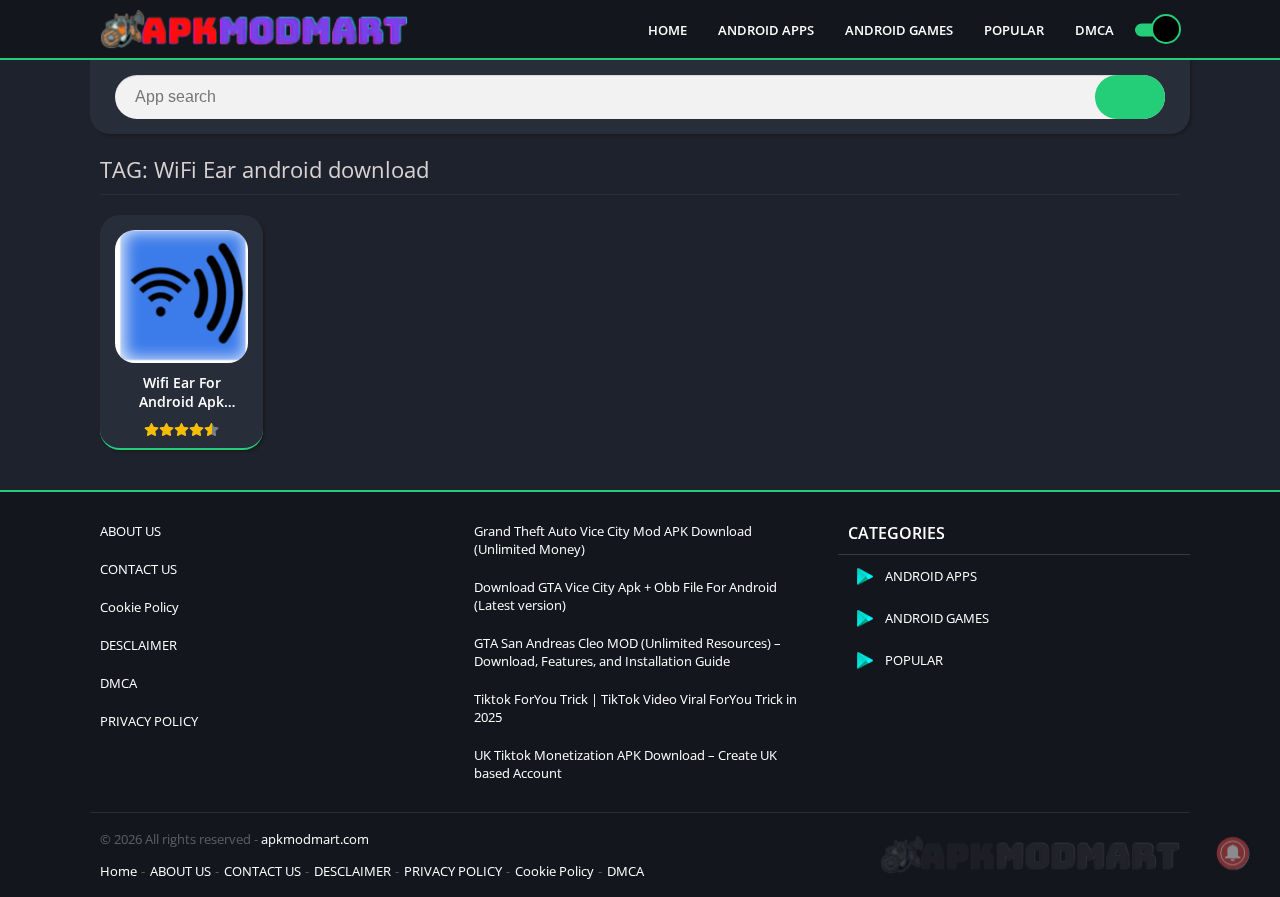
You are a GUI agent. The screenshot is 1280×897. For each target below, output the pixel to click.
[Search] (1130, 97)
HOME (667, 30)
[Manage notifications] (1233, 853)
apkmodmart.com (315, 839)
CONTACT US (138, 569)
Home (118, 871)
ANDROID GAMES (899, 30)
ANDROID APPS (766, 30)
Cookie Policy (139, 607)
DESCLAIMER (138, 645)
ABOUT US (130, 531)
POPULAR (1014, 30)
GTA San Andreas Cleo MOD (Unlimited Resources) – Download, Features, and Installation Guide (627, 652)
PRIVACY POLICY (149, 721)
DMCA (1094, 30)
